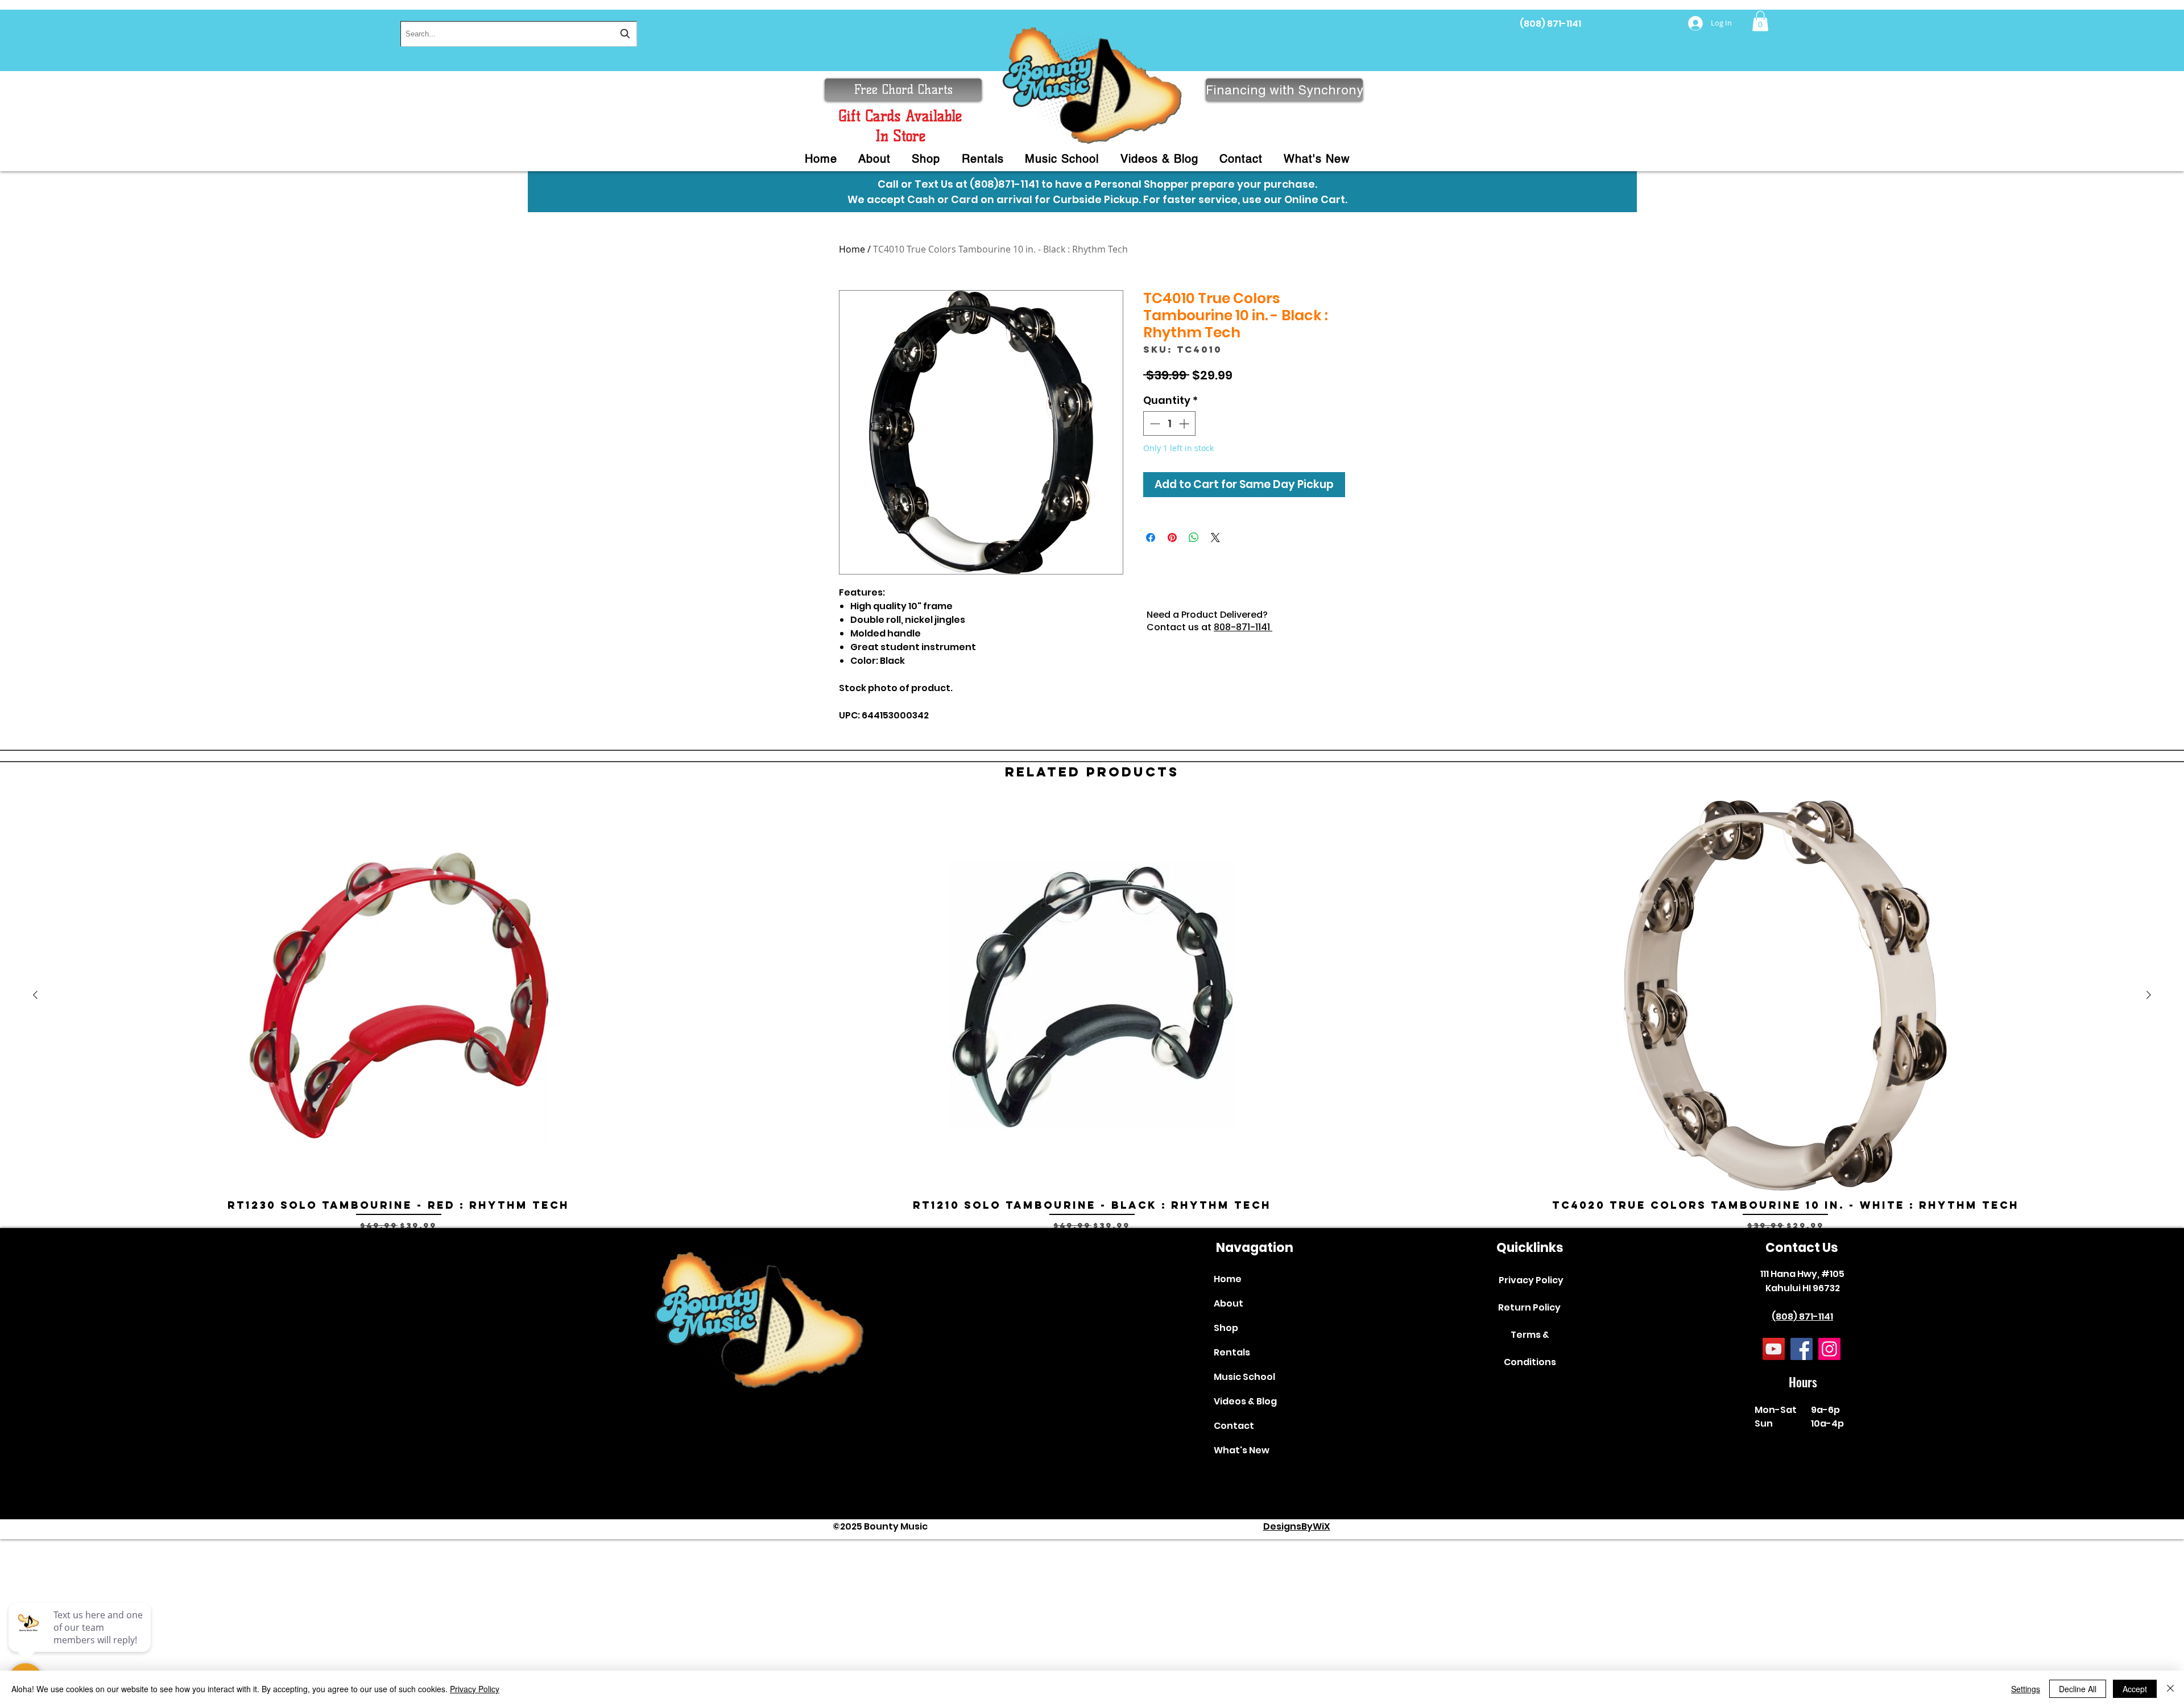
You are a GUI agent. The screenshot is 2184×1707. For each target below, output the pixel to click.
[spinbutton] (1169, 423)
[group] (1092, 1016)
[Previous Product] (35, 995)
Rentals (1232, 1352)
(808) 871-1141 (1550, 24)
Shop (1226, 1328)
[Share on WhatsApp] (1194, 538)
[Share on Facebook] (1151, 538)
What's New (1242, 1450)
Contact (1234, 1426)
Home (852, 249)
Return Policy (1529, 1307)
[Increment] (1185, 423)
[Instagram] (1829, 1349)
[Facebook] (1802, 1349)
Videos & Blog (1245, 1401)
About (1228, 1303)
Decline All (2078, 1689)
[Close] (2170, 1689)
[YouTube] (1774, 1349)
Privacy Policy (1531, 1280)
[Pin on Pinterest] (1172, 538)
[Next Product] (2149, 995)
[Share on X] (1215, 538)
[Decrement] (1154, 423)
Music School (1244, 1377)
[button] (1760, 21)
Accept (2135, 1689)
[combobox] (519, 34)
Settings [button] (2026, 1689)
